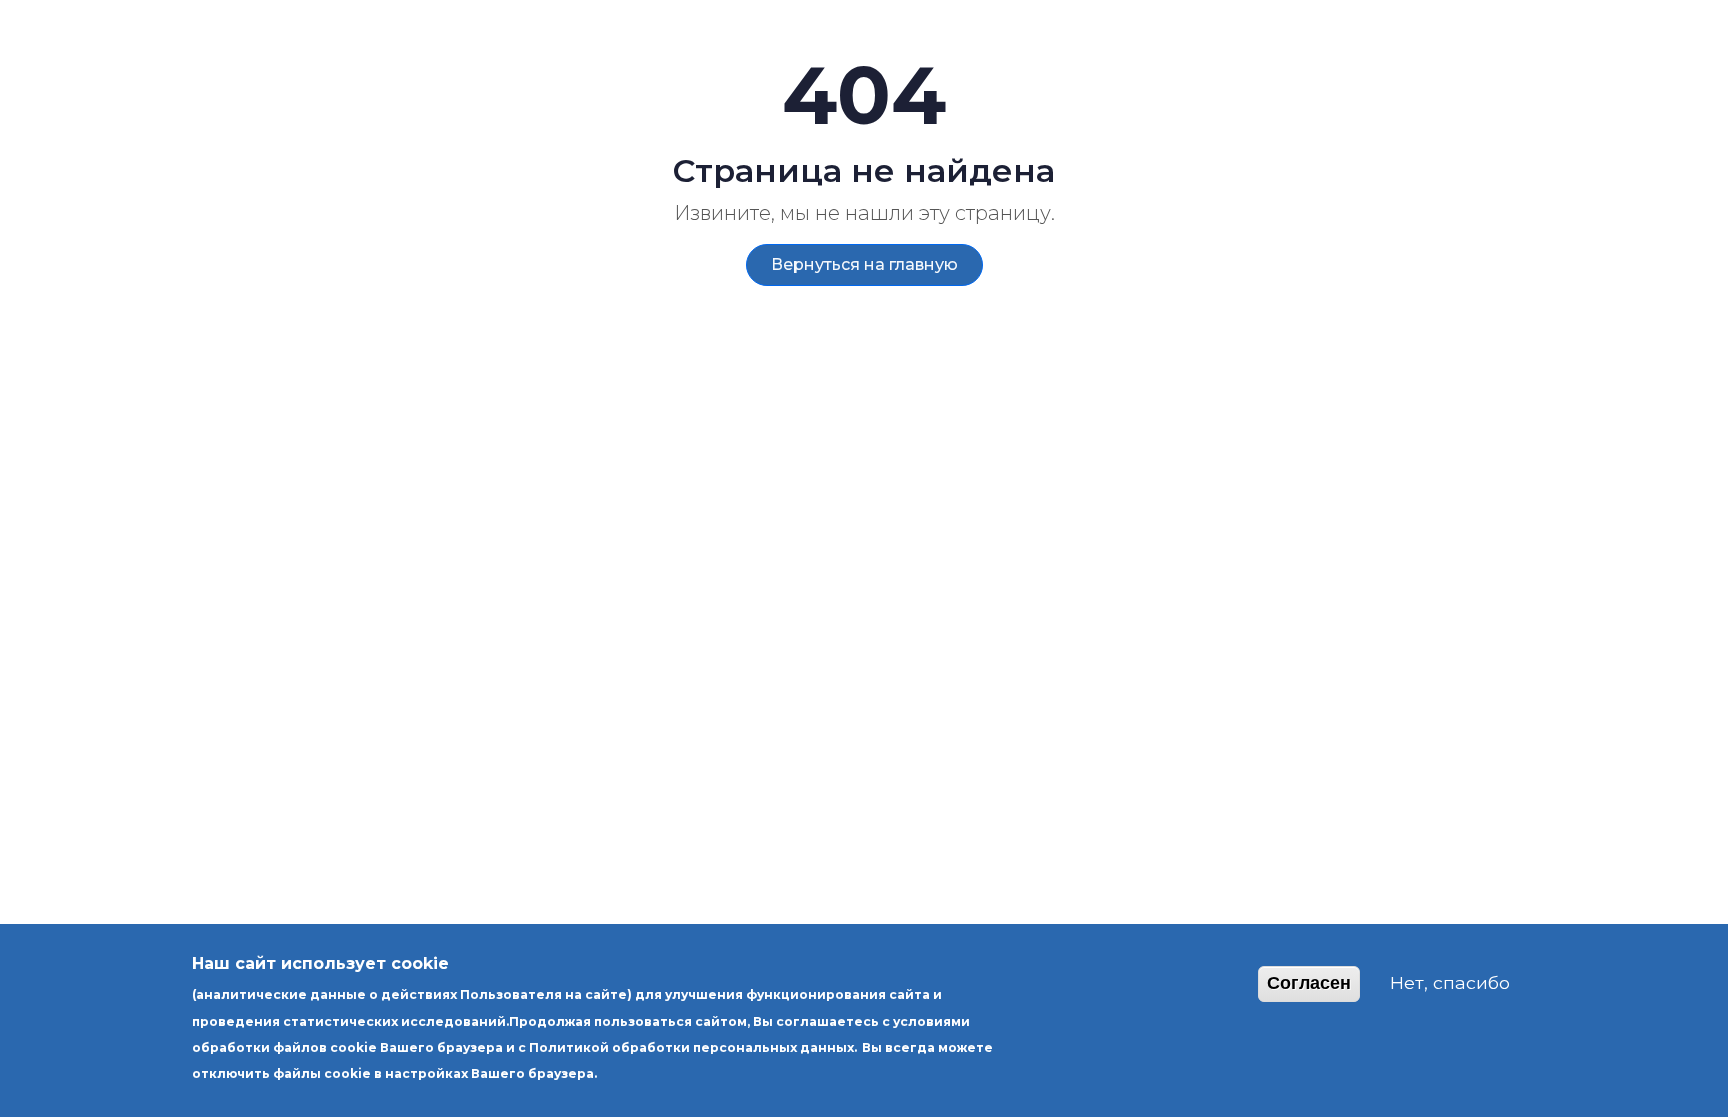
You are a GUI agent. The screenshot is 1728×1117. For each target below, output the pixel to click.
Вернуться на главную (864, 264)
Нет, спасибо (1450, 982)
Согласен (1309, 983)
